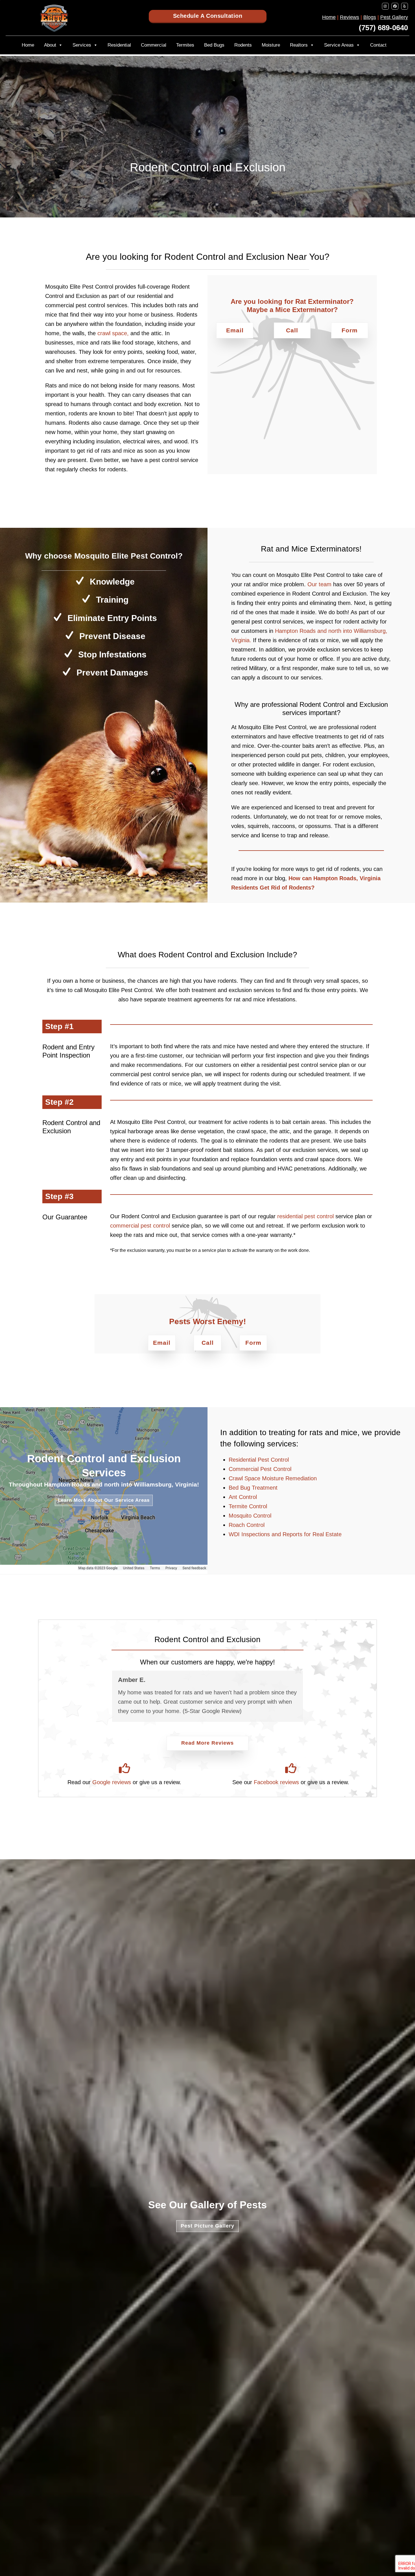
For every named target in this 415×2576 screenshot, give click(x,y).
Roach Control (247, 1525)
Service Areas (339, 45)
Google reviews (112, 1782)
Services (82, 45)
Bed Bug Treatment (253, 1488)
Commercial (154, 45)
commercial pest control (140, 1226)
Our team (319, 584)
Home (329, 17)
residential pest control (305, 1216)
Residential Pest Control (259, 1460)
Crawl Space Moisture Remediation (273, 1478)
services (282, 1444)
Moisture (271, 45)
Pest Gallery (394, 17)
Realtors (299, 45)
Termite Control (248, 1506)
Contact (378, 45)
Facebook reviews (276, 1782)
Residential (119, 45)
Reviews (350, 17)
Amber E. (132, 1680)
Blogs (370, 17)
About (50, 45)
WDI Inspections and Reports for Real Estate (285, 1534)
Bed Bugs (214, 45)
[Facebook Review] (291, 1768)
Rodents (243, 45)
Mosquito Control (250, 1516)
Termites (185, 45)
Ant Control (243, 1497)
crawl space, (113, 333)
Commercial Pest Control (260, 1469)
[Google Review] (124, 1768)
